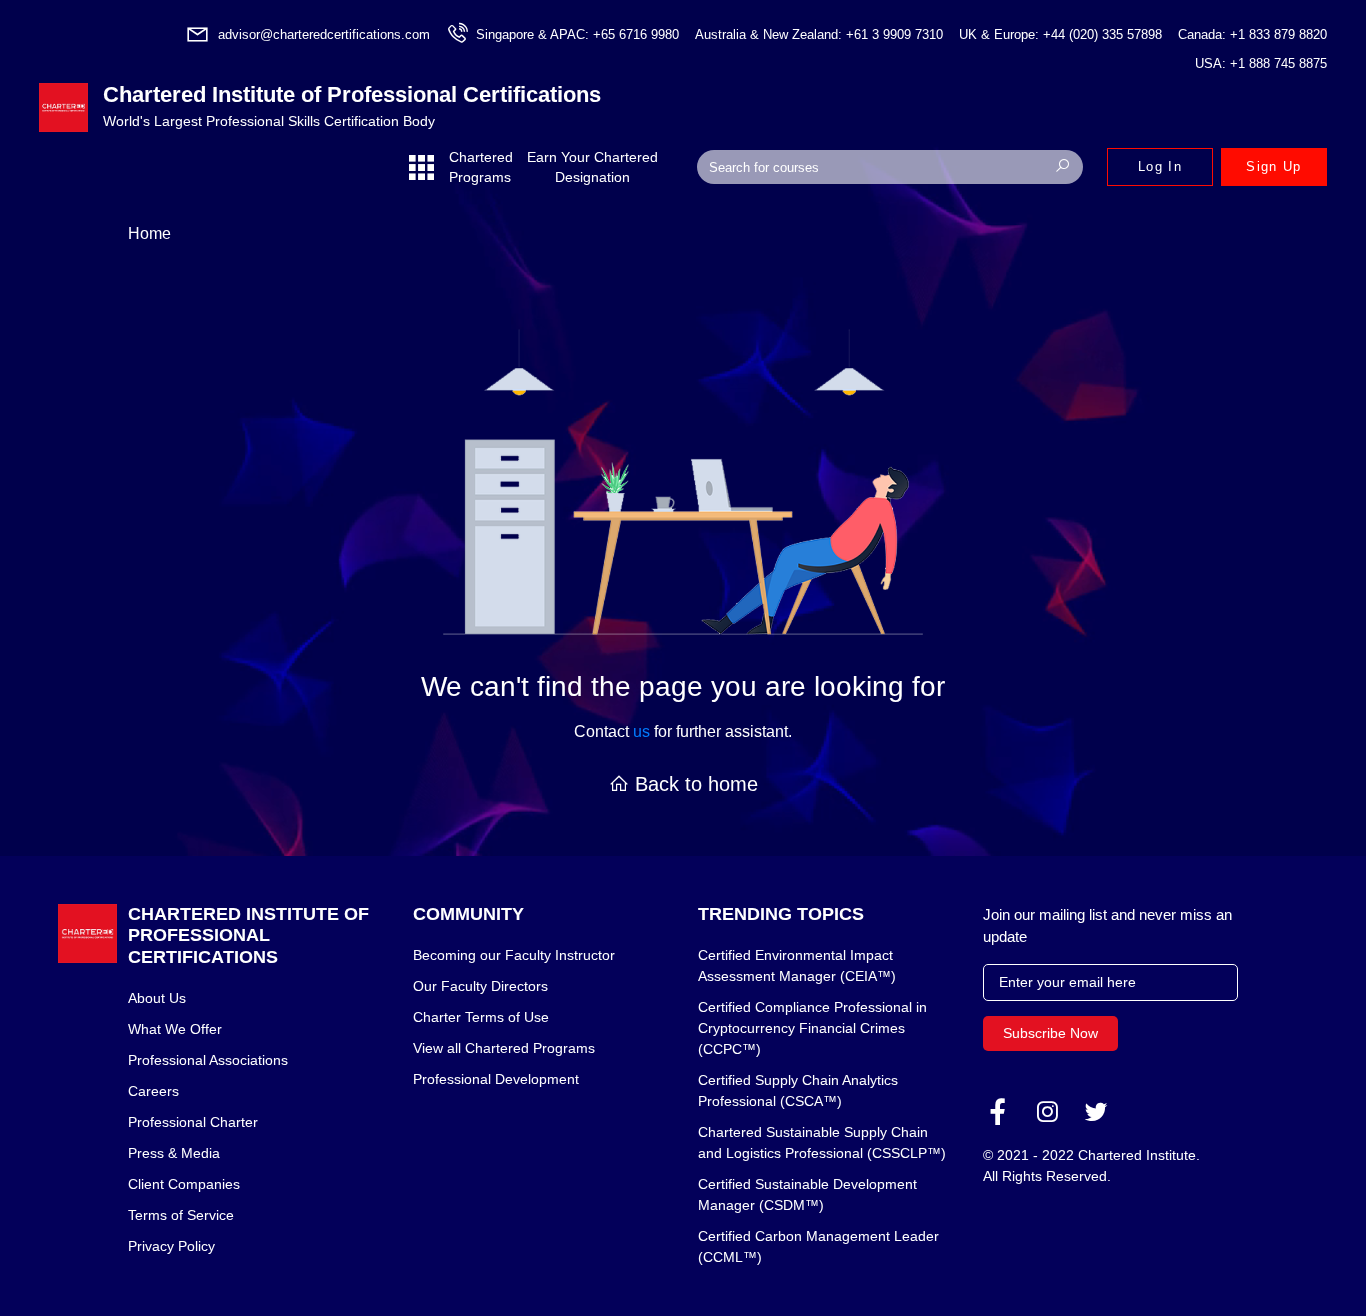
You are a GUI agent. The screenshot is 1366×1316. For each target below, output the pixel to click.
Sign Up (1273, 166)
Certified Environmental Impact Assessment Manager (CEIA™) (797, 965)
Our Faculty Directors (480, 986)
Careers (153, 1091)
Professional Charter (193, 1122)
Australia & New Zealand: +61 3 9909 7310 (819, 34)
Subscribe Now (1050, 1033)
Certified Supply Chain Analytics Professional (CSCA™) (798, 1090)
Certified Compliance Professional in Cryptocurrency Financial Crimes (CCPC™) (812, 1028)
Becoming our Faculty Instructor (514, 955)
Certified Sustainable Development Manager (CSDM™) (807, 1194)
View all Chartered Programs (504, 1048)
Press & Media (174, 1153)
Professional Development (496, 1079)
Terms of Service (181, 1215)
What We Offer (175, 1029)
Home (149, 233)
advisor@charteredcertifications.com (324, 34)
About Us (157, 998)
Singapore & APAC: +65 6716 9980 (577, 34)
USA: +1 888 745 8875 (1261, 63)
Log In (1160, 166)
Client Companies (184, 1184)
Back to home (693, 784)
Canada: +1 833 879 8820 (1252, 34)
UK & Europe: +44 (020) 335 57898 (1060, 34)
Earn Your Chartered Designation (592, 167)
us (641, 731)
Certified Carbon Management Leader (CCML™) (818, 1246)
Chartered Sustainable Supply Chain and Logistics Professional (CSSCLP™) (822, 1142)
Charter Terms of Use (481, 1017)
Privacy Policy (171, 1246)
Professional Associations (208, 1060)
